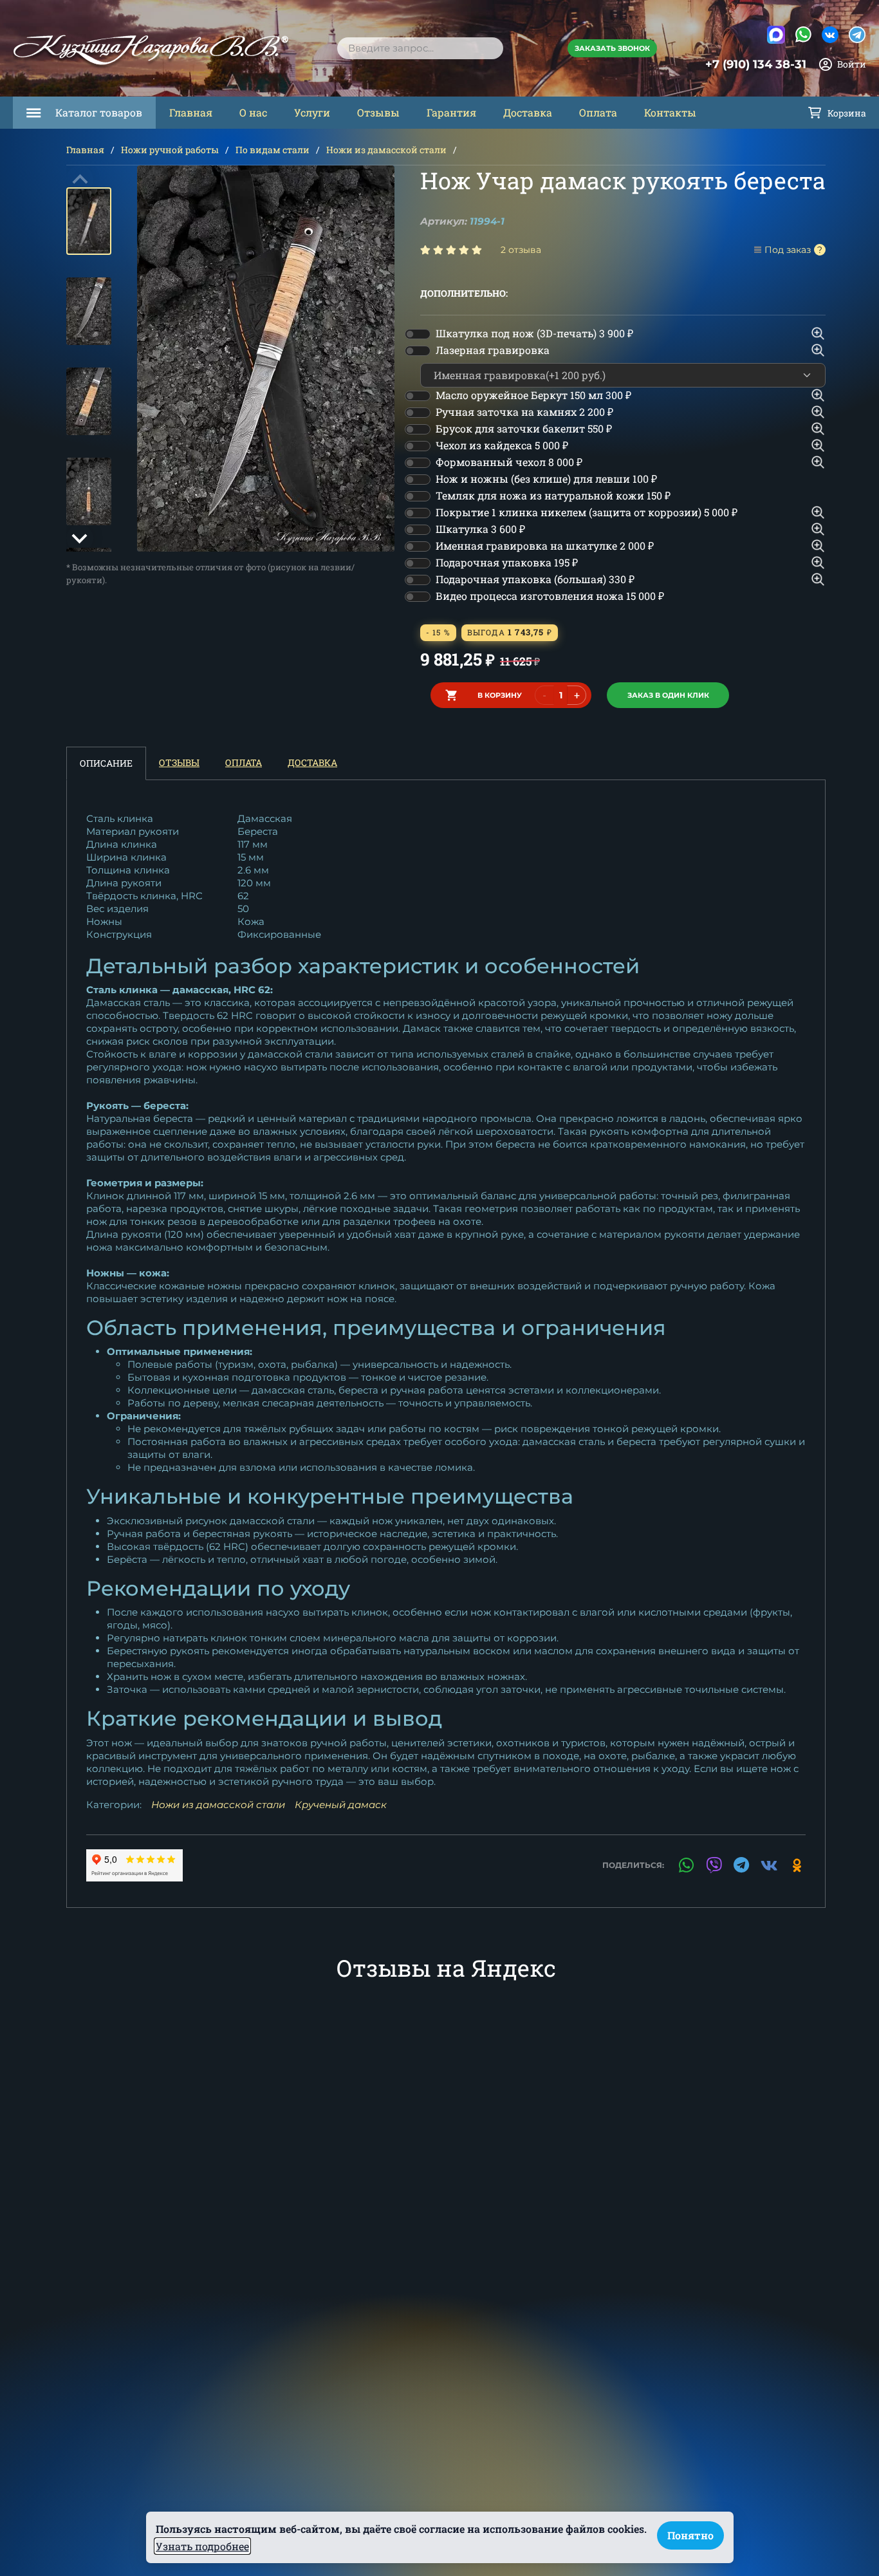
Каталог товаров (99, 112)
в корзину (500, 695)
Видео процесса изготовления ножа (550, 596)
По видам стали (273, 150)
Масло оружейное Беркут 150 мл (533, 395)
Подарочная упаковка (507, 562)
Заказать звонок (612, 48)
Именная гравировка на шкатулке (545, 546)
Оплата (598, 112)
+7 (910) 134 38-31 (756, 64)
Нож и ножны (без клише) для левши (546, 479)
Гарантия (451, 112)
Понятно (690, 2535)
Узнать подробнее (202, 2546)
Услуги (312, 112)
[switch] (418, 334)
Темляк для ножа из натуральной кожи (553, 495)
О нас (253, 112)
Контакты (670, 112)
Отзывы (378, 112)
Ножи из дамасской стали (386, 150)
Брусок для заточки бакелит (524, 428)
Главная (191, 112)
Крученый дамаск (341, 1805)
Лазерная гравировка (493, 350)
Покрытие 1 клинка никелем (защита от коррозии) (587, 512)
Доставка (528, 112)
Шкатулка (480, 529)
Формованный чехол (509, 462)
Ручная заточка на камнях (524, 412)
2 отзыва (521, 250)
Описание (106, 763)
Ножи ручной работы (170, 150)
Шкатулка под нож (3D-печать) (534, 333)
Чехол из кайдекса (502, 445)
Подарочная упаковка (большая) (535, 579)
